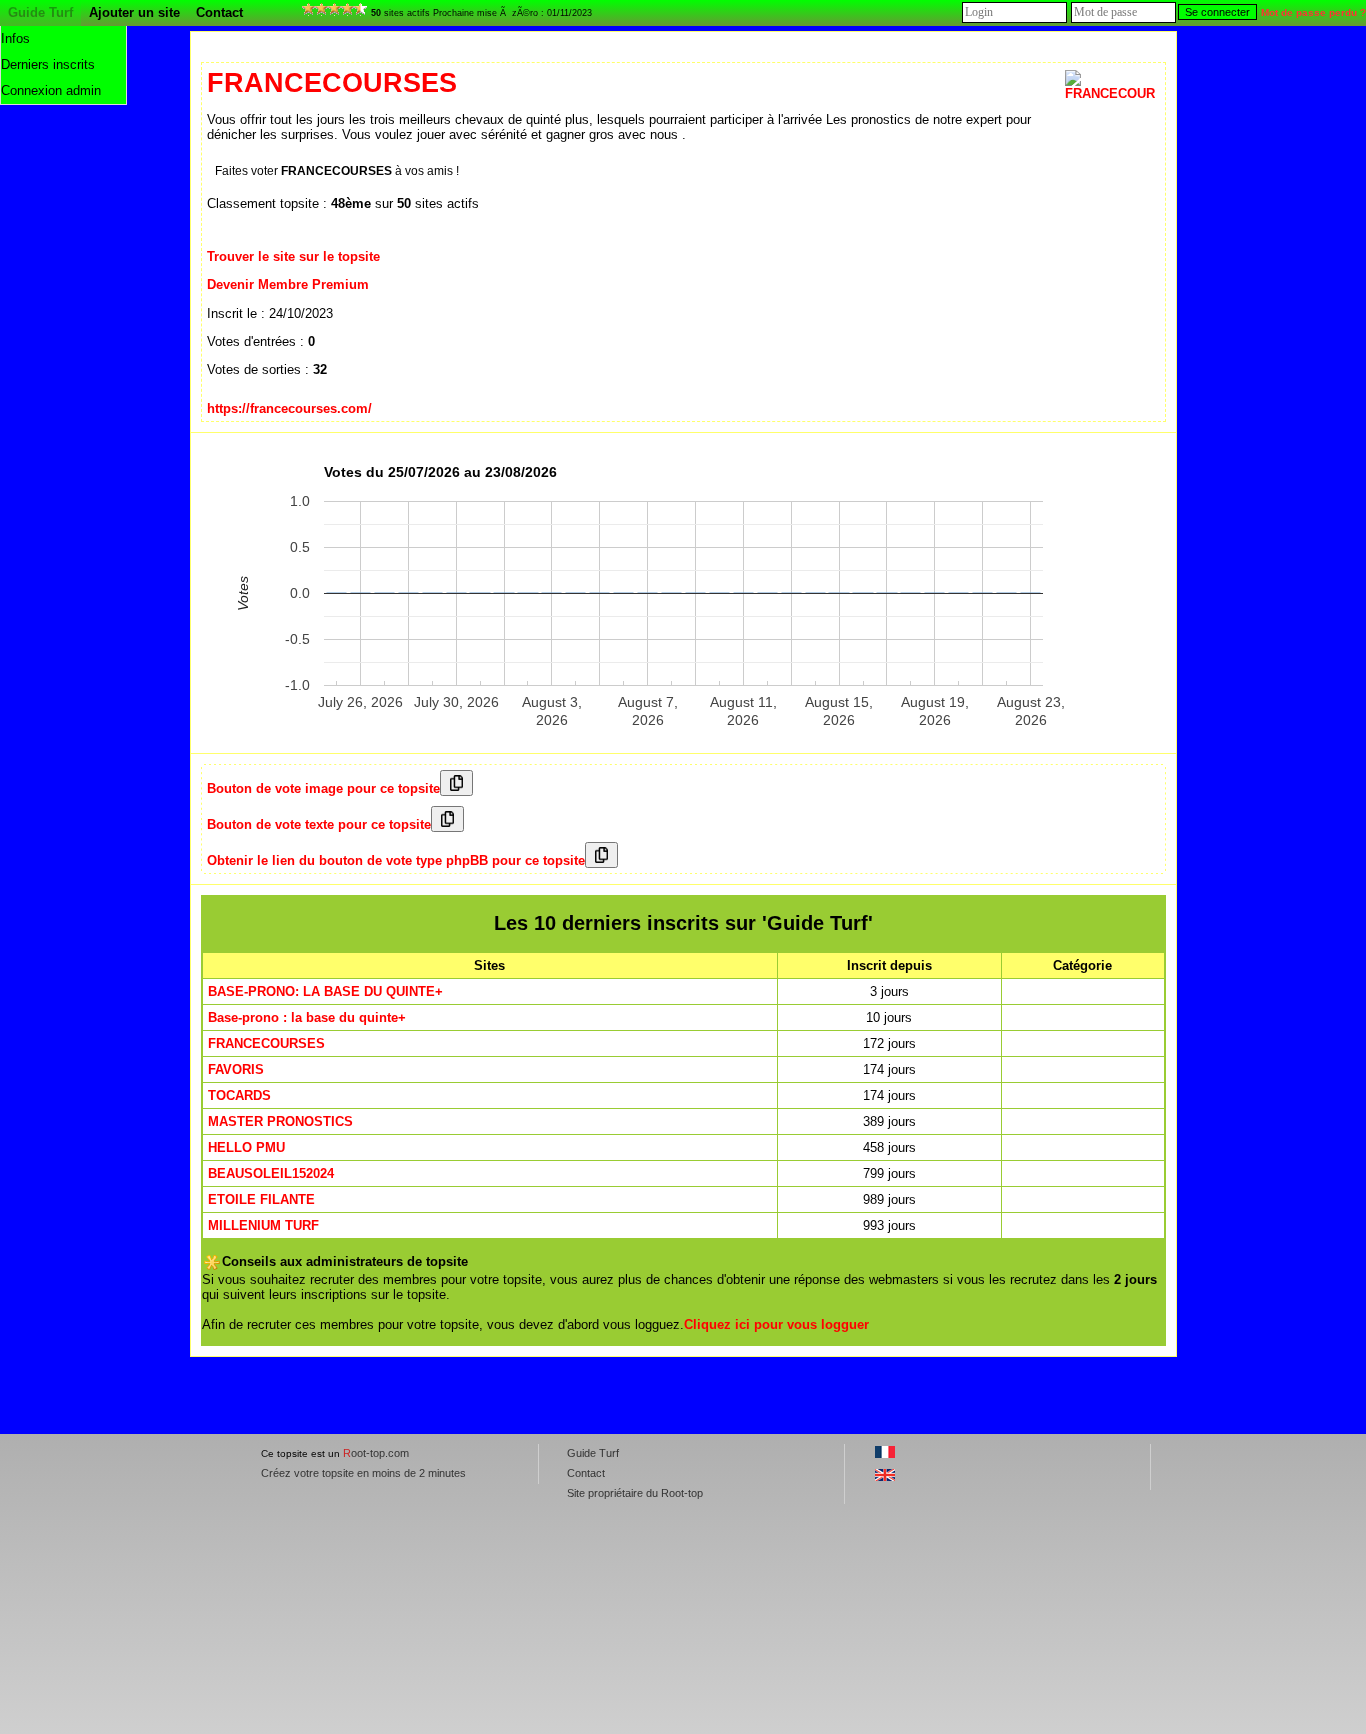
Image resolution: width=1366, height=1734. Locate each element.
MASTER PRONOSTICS (280, 1121)
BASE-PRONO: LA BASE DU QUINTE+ (325, 991)
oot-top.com (376, 1453)
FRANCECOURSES (266, 1043)
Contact (219, 12)
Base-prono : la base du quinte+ (307, 1017)
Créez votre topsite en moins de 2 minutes (363, 1473)
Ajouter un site (134, 12)
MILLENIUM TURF (263, 1225)
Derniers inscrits (48, 64)
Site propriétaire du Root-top (635, 1493)
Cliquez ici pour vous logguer (776, 1324)
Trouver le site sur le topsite (293, 256)
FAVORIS (236, 1069)
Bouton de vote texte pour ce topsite (319, 824)
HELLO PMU (246, 1147)
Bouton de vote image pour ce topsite (323, 788)
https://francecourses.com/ (289, 408)
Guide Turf (40, 12)
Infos (15, 38)
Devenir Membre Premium (288, 284)
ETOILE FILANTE (261, 1199)
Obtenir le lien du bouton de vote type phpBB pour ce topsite (396, 860)
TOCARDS (239, 1095)
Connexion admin (51, 90)
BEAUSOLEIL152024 (271, 1173)
